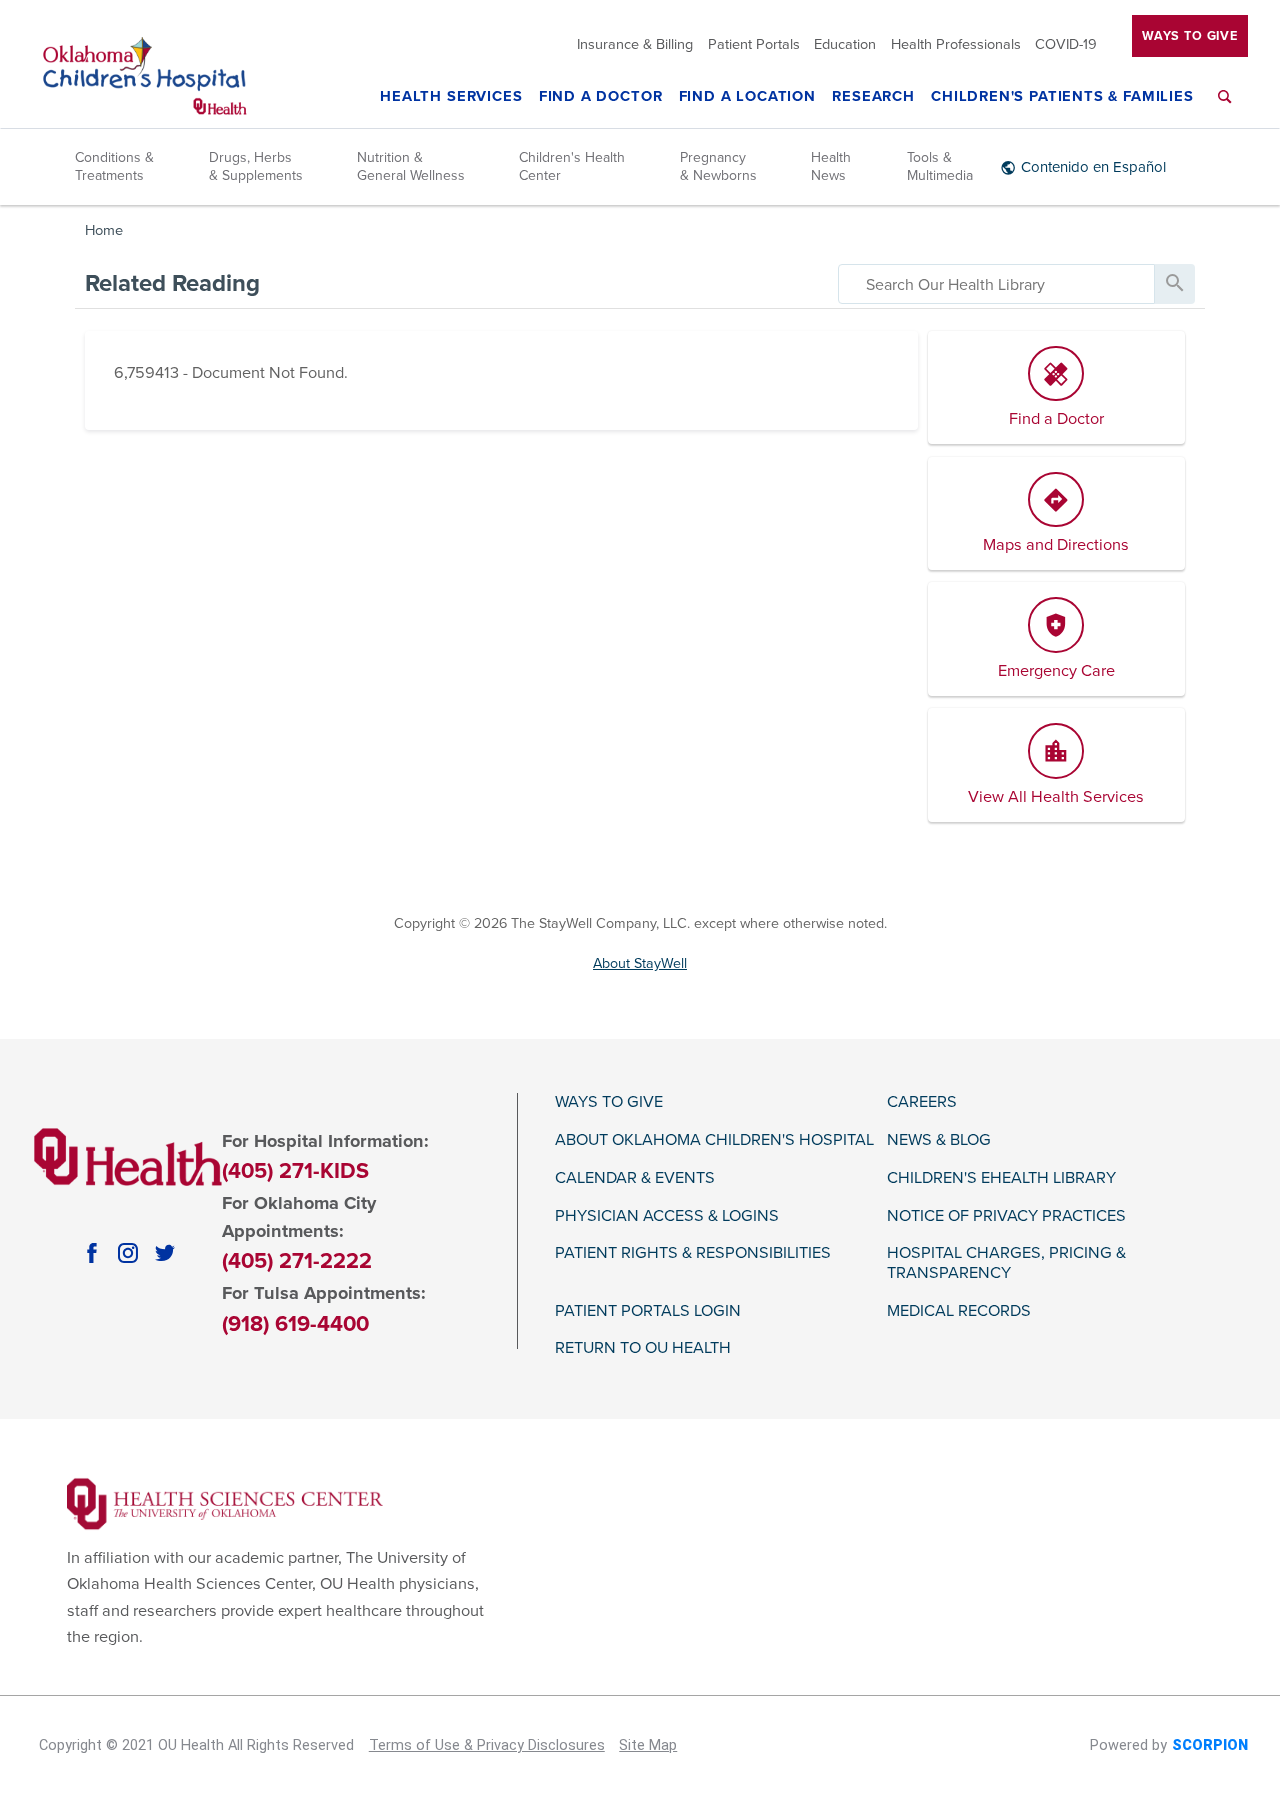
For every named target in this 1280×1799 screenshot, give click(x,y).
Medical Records (959, 1311)
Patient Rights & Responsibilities (693, 1253)
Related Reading (172, 283)
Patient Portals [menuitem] (754, 45)
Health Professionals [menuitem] (956, 45)
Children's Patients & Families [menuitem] (1062, 97)
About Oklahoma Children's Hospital (714, 1140)
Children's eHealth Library (1001, 1178)
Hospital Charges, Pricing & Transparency (1006, 1263)
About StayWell (640, 963)
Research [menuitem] (873, 97)
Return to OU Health (643, 1348)
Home (104, 230)
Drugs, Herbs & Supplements (256, 166)
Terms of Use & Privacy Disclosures (487, 1745)
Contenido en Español (1093, 167)
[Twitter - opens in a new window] (165, 1253)
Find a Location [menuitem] (747, 97)
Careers (922, 1102)
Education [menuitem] (845, 45)
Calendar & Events (635, 1178)
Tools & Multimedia (940, 166)
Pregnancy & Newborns (718, 166)
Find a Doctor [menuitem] (601, 97)
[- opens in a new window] (225, 1503)
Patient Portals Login (648, 1311)
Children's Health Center (572, 166)
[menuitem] (1225, 108)
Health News (831, 166)
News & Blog (939, 1140)
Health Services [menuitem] (451, 97)
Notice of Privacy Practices (1006, 1216)
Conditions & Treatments (114, 166)
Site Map (648, 1745)
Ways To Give (1190, 36)
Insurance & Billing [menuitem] (635, 45)
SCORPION (1210, 1745)
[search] (996, 284)
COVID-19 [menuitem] (1066, 45)
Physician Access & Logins (667, 1216)
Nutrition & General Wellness (411, 166)
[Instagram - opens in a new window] (128, 1253)
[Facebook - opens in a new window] (92, 1253)
